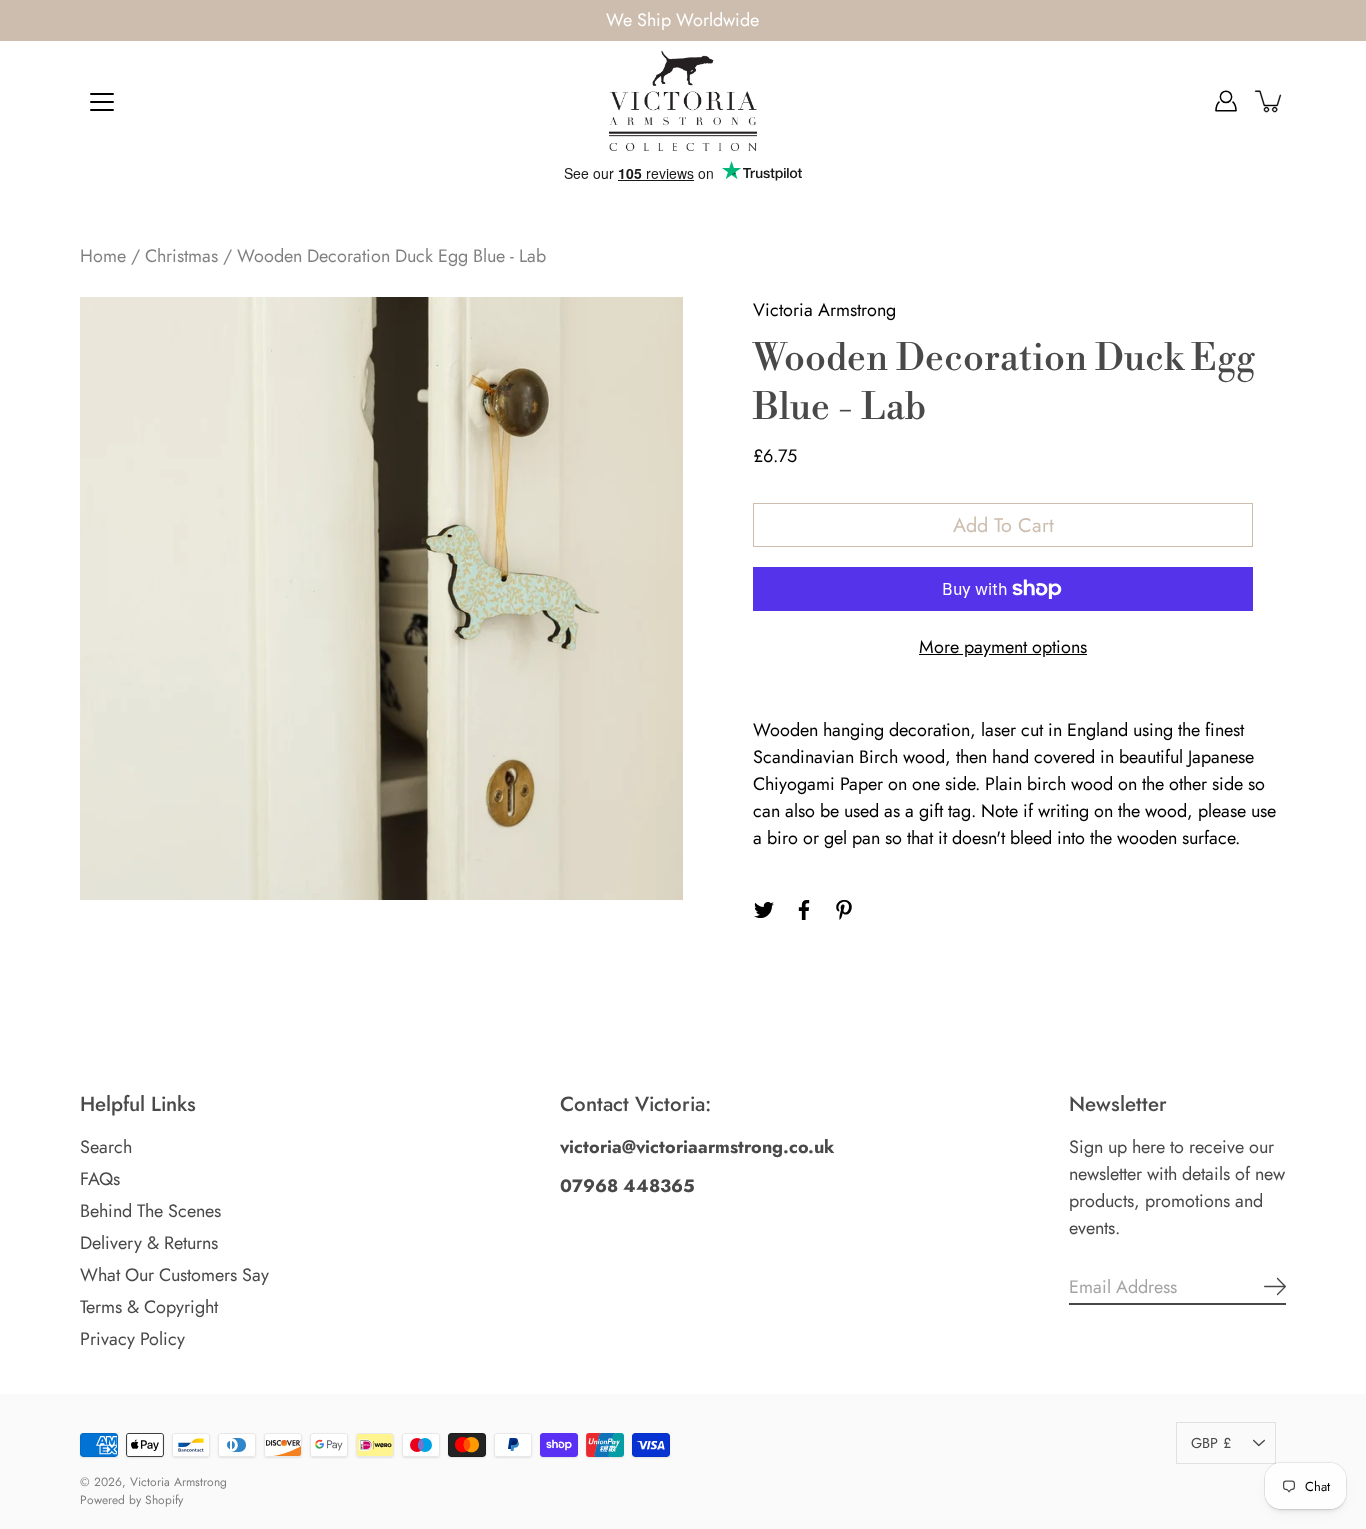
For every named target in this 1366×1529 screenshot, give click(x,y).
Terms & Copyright (149, 1307)
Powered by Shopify (131, 1500)
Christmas (181, 256)
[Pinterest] (844, 910)
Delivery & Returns (149, 1243)
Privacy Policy (132, 1339)
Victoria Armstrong (178, 1482)
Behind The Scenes (150, 1211)
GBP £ (1211, 1443)
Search (106, 1147)
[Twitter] (764, 910)
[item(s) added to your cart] (1270, 101)
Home (103, 256)
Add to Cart (1003, 525)
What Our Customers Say (174, 1275)
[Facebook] (804, 910)
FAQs (100, 1179)
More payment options (1003, 647)
